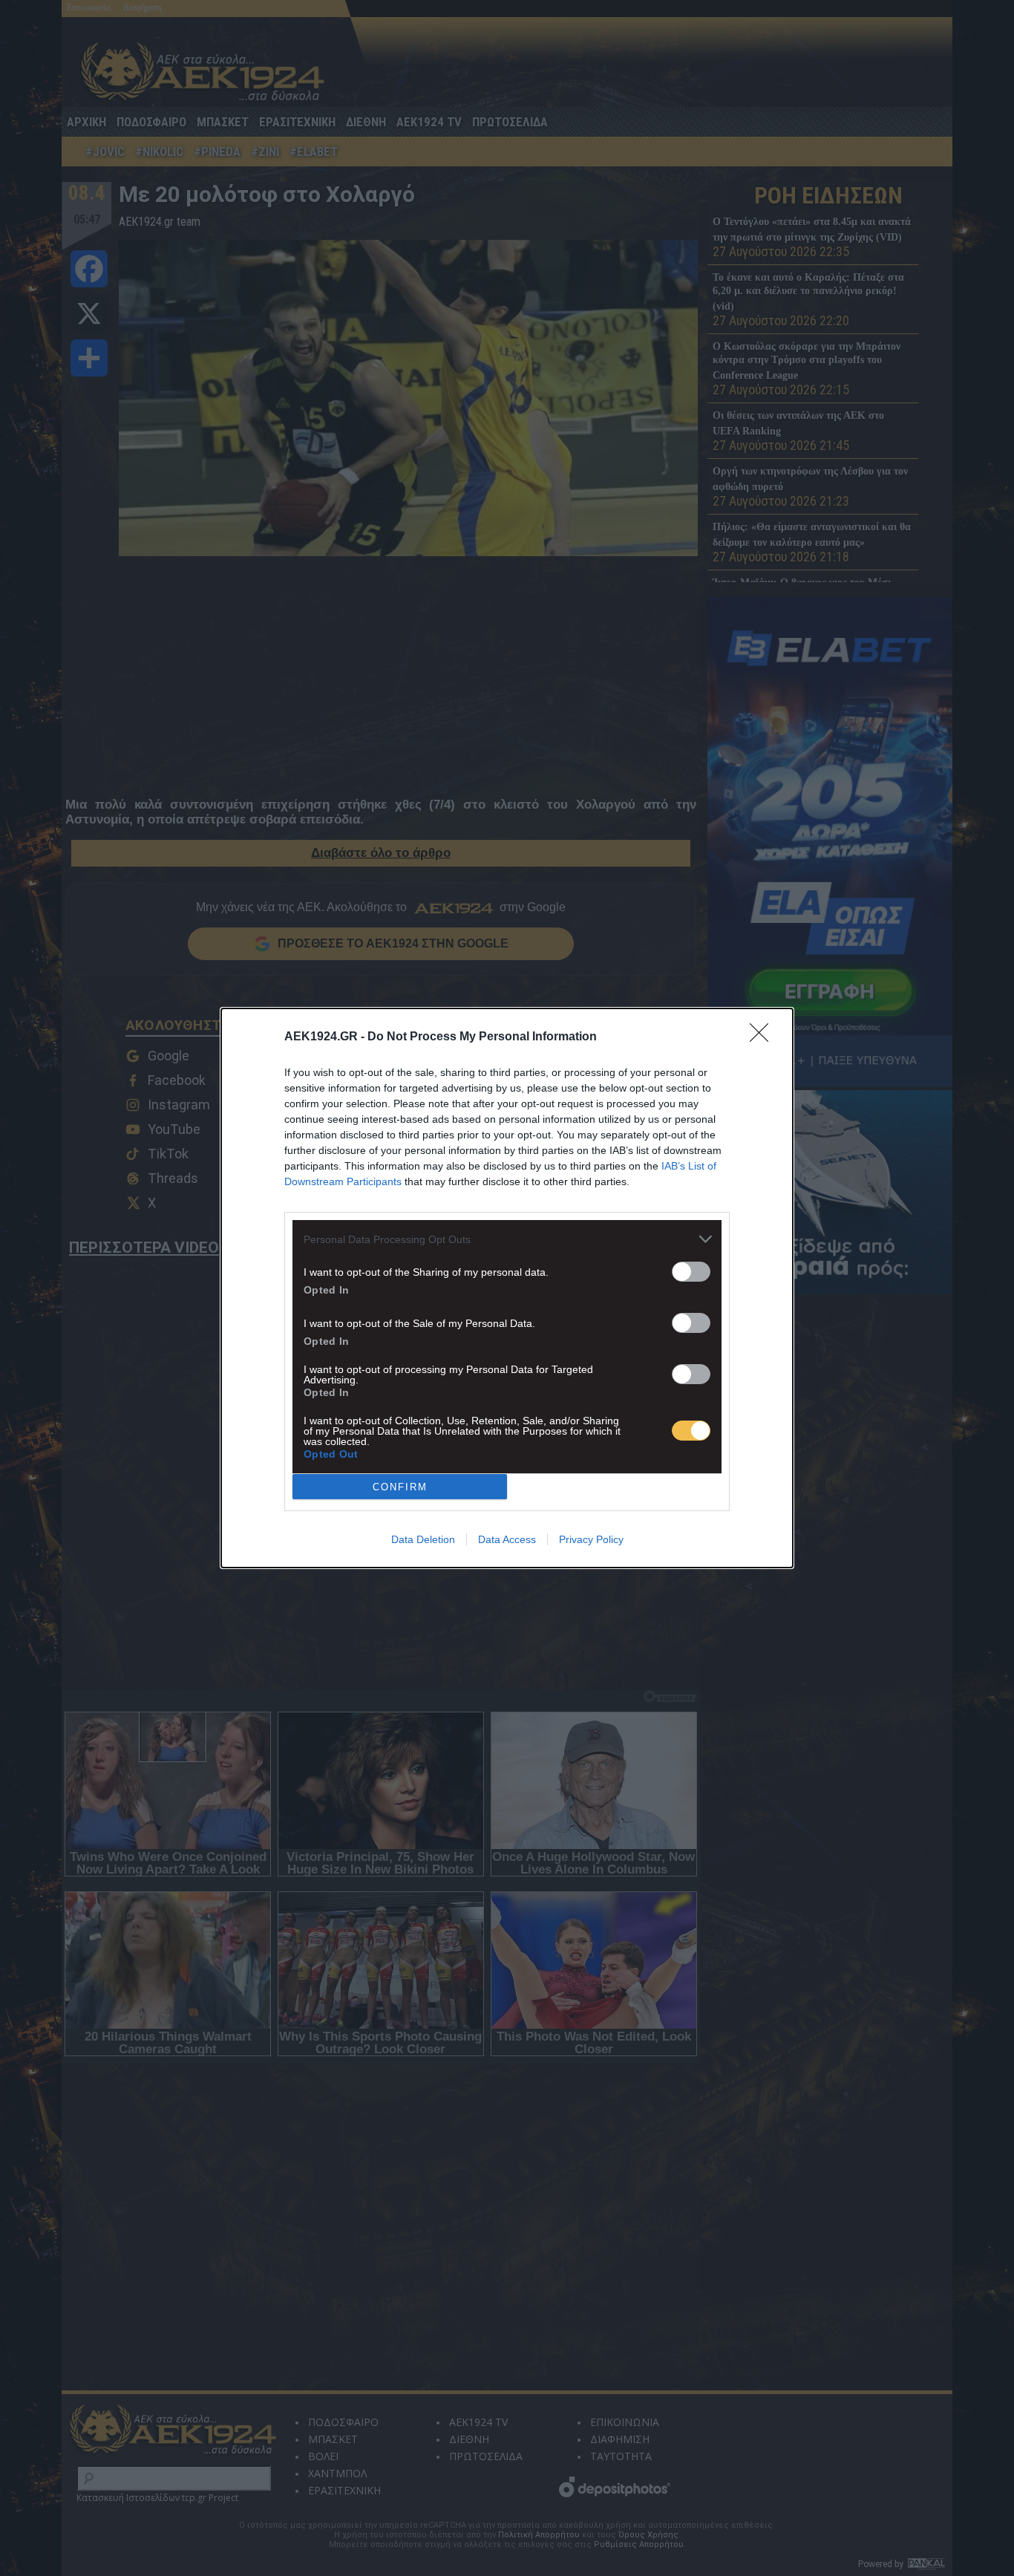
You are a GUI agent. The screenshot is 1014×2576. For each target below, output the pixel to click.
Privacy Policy (591, 1539)
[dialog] (507, 1288)
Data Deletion (423, 1539)
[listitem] (507, 1239)
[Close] (764, 1037)
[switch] (691, 1272)
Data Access (507, 1539)
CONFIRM (400, 1487)
